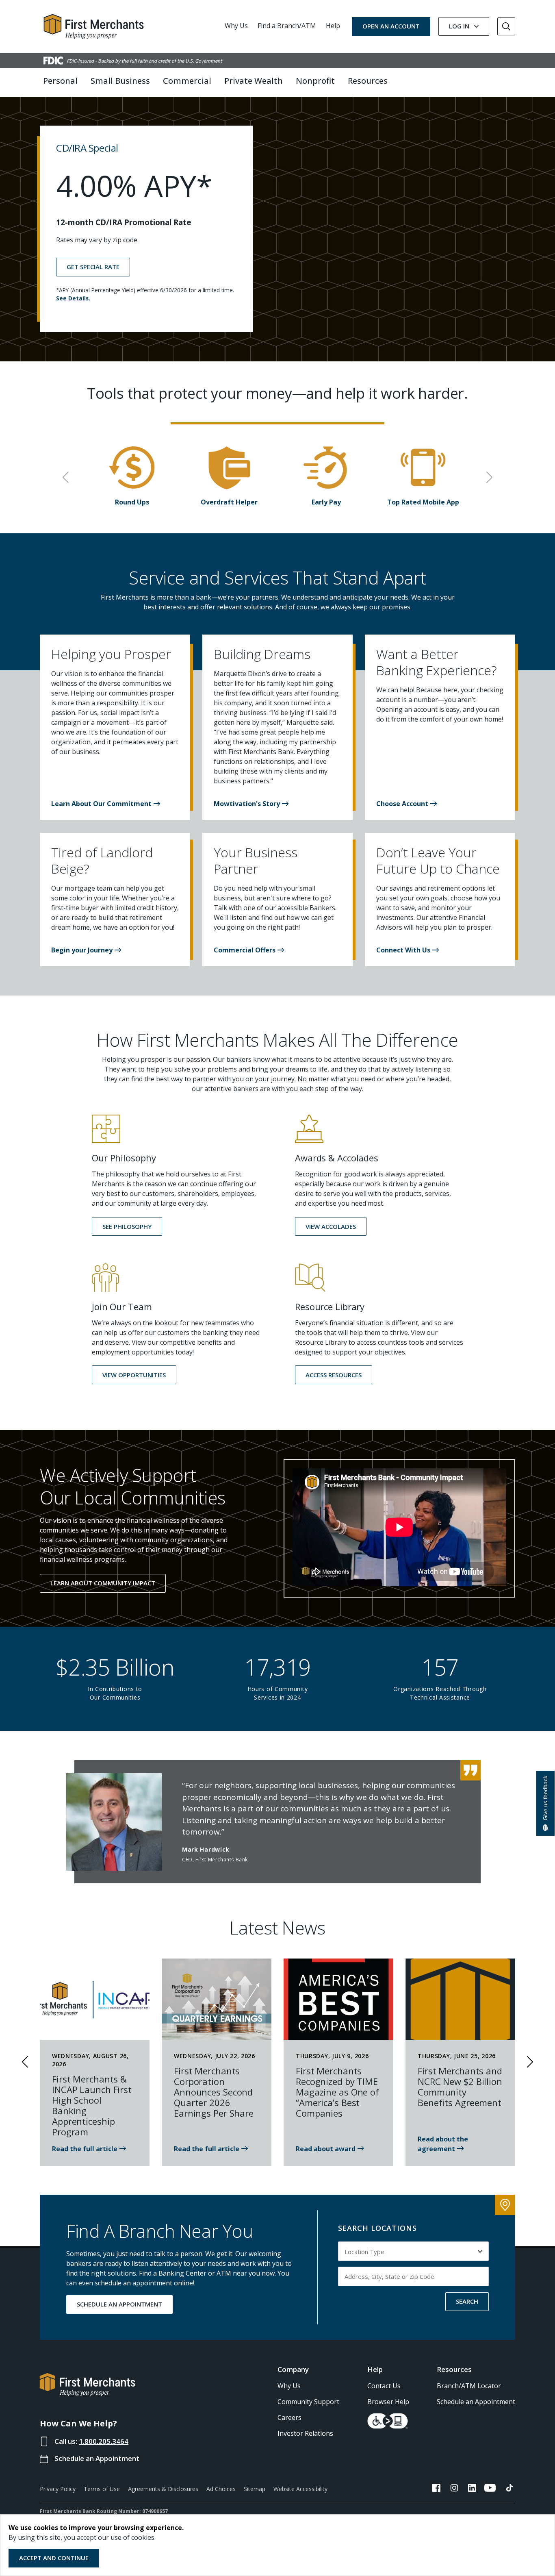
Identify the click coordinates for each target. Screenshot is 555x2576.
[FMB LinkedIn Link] (472, 2489)
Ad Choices (221, 2489)
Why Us (236, 26)
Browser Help (388, 2402)
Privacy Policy (58, 2489)
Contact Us (384, 2386)
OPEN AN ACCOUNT (391, 26)
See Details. (73, 298)
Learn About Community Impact (103, 1583)
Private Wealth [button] (254, 81)
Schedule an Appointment (97, 2458)
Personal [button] (60, 81)
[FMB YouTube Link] (490, 2489)
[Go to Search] (506, 26)
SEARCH (467, 2301)
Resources (454, 2369)
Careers (289, 2417)
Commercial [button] (187, 81)
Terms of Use (102, 2489)
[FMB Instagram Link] (454, 2489)
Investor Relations (305, 2433)
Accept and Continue (54, 2558)
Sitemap (255, 2489)
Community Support (308, 2402)
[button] (106, 804)
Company (293, 2369)
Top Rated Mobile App (423, 502)
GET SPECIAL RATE (93, 267)
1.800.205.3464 (104, 2441)
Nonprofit (315, 81)
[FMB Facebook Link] (436, 2489)
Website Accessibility (300, 2489)
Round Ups (132, 502)
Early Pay (326, 502)
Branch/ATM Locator (469, 2386)
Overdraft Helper (229, 502)
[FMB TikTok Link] (509, 2489)
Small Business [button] (120, 81)
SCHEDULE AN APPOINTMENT (119, 2304)
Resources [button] (368, 81)
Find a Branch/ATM (287, 26)
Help (333, 26)
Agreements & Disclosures (163, 2489)
